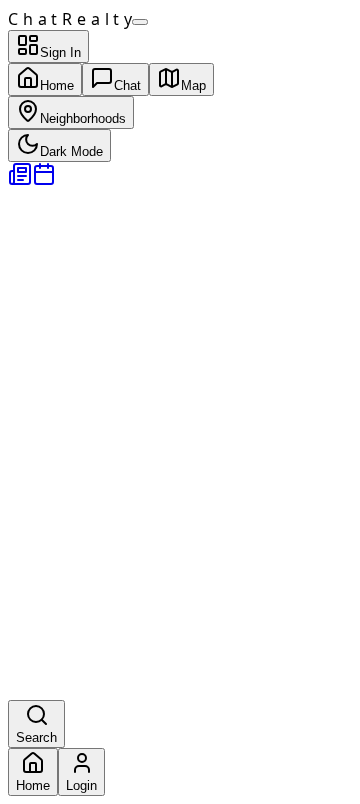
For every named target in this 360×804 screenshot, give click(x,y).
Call (21, 710)
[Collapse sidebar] (140, 22)
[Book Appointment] (44, 180)
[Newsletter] (20, 180)
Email (52, 710)
